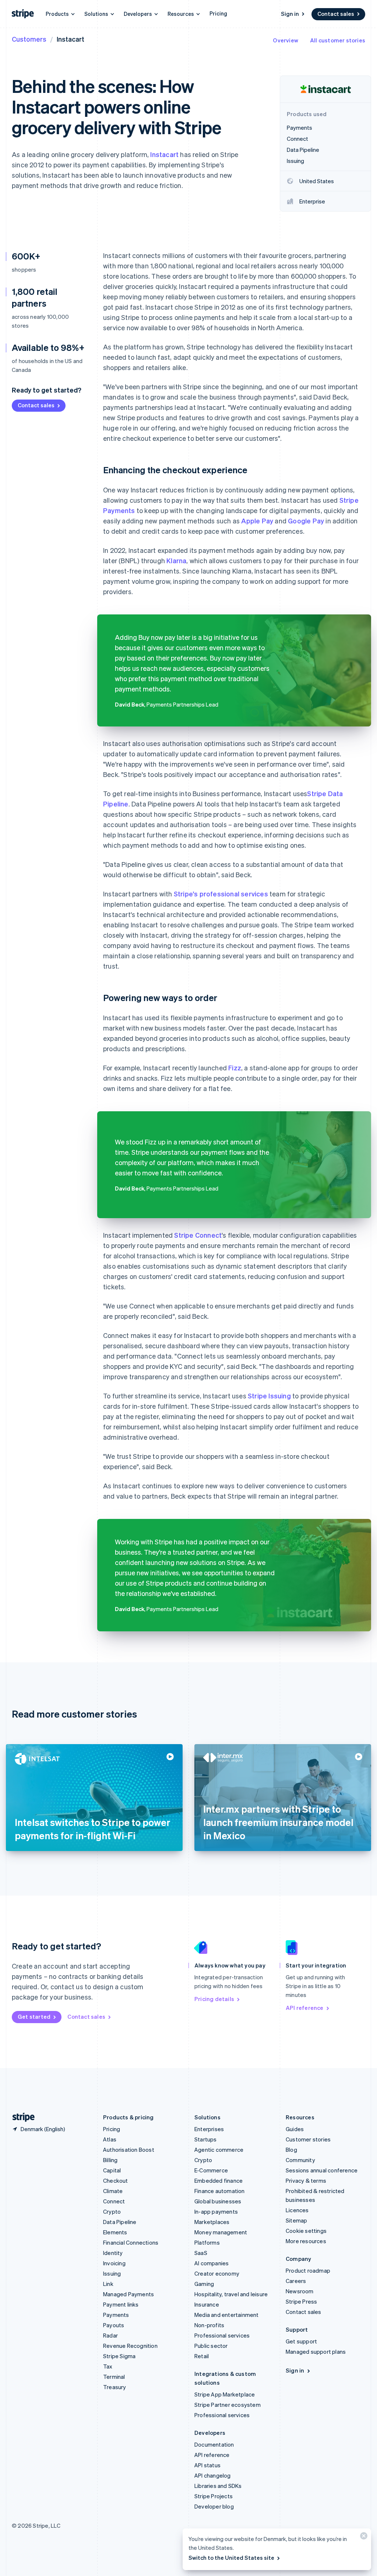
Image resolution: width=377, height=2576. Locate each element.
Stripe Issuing (269, 1396)
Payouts (114, 2325)
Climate (113, 2191)
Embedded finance (219, 2181)
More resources (306, 2241)
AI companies (212, 2263)
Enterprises (209, 2129)
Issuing (112, 2273)
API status (207, 2465)
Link (108, 2284)
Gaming (204, 2284)
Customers (29, 39)
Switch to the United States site (231, 2558)
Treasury (115, 2387)
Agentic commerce (219, 2150)
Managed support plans (316, 2352)
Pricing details (214, 1999)
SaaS (201, 2253)
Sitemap (296, 2220)
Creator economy (217, 2273)
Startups (206, 2139)
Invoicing (114, 2263)
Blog (291, 2150)
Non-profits (209, 2325)
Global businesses (218, 2201)
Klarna (176, 560)
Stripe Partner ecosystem (228, 2405)
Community (300, 2160)
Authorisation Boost (129, 2150)
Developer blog (214, 2506)
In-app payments (216, 2211)
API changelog (213, 2475)
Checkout (116, 2181)
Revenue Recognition (130, 2346)
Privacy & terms (306, 2181)
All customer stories (338, 40)
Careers (296, 2281)
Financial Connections (131, 2242)
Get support (301, 2341)
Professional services (222, 2335)
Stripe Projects (214, 2496)
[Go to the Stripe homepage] (21, 2117)
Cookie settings (306, 2231)
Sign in (290, 14)
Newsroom (300, 2291)
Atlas (110, 2139)
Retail (202, 2356)
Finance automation (220, 2191)
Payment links (121, 2304)
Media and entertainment (227, 2315)
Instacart (164, 154)
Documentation (214, 2444)
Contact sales (336, 14)
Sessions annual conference (322, 2170)
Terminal (114, 2377)
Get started (34, 2016)
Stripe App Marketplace (225, 2394)
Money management (221, 2232)
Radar (110, 2335)
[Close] (363, 2537)
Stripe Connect (198, 1235)
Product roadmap (308, 2270)
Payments (116, 2315)
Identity (113, 2253)
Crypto (112, 2211)
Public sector (211, 2346)
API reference (305, 2008)
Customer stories (308, 2139)
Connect (114, 2201)
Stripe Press (301, 2301)
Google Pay (306, 521)
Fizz (235, 1068)
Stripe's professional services (221, 894)
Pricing (218, 13)
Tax (108, 2366)
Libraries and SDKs (218, 2486)
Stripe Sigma (119, 2356)
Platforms (207, 2242)
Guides (295, 2129)
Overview (286, 40)
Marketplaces (212, 2222)
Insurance (207, 2304)
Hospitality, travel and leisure (231, 2294)
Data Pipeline (120, 2222)
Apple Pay (257, 521)
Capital (112, 2170)
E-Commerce (211, 2170)
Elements (115, 2232)
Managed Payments (128, 2294)
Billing (110, 2160)
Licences (297, 2210)
